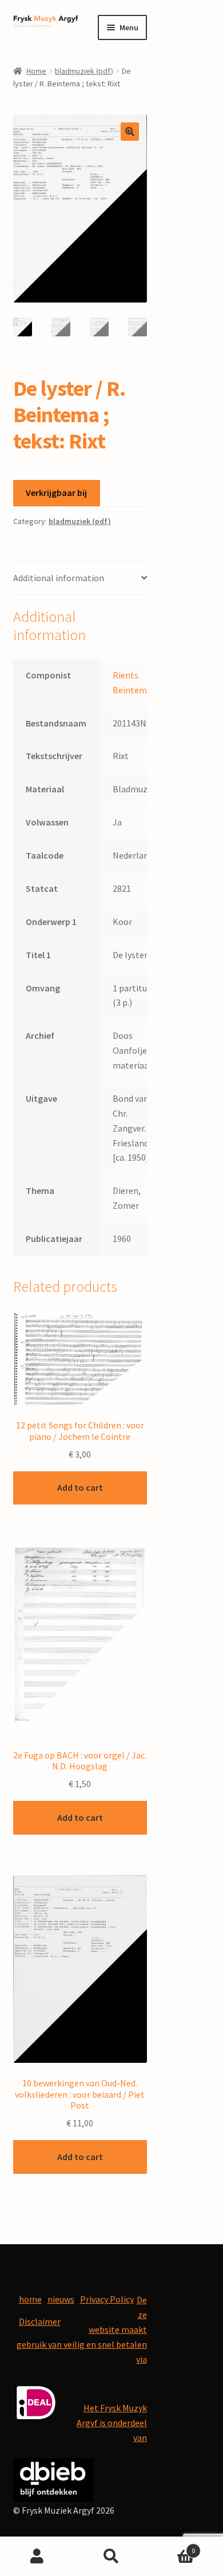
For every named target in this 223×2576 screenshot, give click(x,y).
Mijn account (37, 2557)
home (30, 2299)
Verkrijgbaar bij (56, 493)
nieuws (61, 2299)
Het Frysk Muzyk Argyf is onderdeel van (112, 2423)
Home (36, 71)
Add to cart (80, 1487)
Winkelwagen (172, 2547)
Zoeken (111, 2557)
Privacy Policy (107, 2299)
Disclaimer (40, 2321)
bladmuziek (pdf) (84, 71)
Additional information (59, 578)
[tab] (80, 579)
